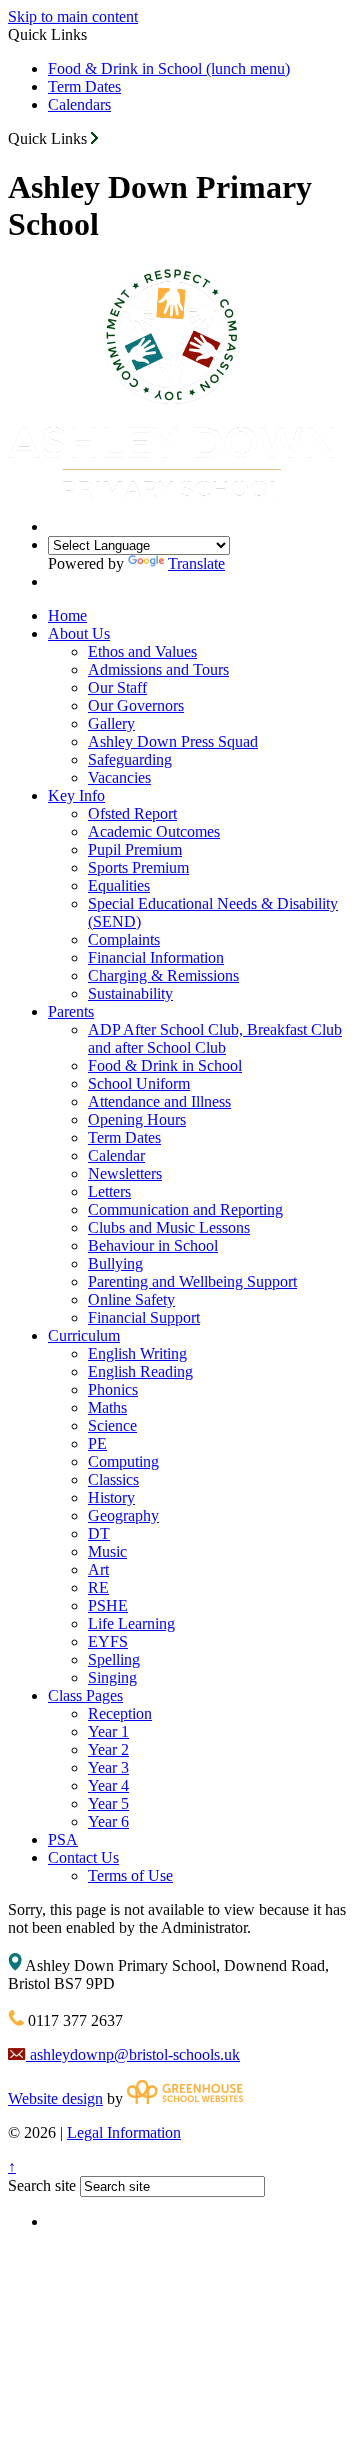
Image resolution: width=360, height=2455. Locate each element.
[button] (94, 138)
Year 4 (108, 1785)
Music (107, 1551)
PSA (63, 1839)
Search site (42, 2185)
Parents (71, 1011)
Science (112, 1425)
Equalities (119, 885)
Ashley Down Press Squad (173, 741)
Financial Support (144, 1317)
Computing (123, 1461)
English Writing (137, 1353)
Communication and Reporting (185, 1209)
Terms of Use (130, 1875)
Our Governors (136, 705)
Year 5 (108, 1803)
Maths (107, 1407)
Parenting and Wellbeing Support (192, 1281)
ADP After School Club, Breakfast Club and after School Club (215, 1038)
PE (97, 1443)
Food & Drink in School (165, 1065)
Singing (112, 1677)
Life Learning (131, 1623)
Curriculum (84, 1335)
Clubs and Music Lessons (169, 1227)
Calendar (116, 1155)
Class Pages (85, 1695)
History (111, 1497)
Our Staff (117, 687)
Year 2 (108, 1749)
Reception (120, 1713)
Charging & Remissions (163, 975)
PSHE (108, 1605)
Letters (109, 1191)
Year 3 (108, 1767)
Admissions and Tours (158, 669)
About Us (79, 633)
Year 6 (108, 1821)
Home (67, 615)
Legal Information (124, 2132)
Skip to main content (73, 16)
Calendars (79, 104)
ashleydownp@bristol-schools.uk (133, 2054)
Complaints (124, 939)
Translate (196, 563)
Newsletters (125, 1173)
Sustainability (130, 993)
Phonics (113, 1389)
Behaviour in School (153, 1245)
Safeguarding (130, 759)
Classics (113, 1479)
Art (98, 1569)
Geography (123, 1515)
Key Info (76, 795)
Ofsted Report (132, 813)
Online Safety (131, 1299)
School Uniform (139, 1083)
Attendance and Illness (159, 1101)
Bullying (115, 1263)
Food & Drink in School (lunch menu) (169, 68)
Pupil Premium (135, 849)
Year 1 (108, 1731)
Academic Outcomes (154, 831)
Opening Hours (137, 1119)
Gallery (111, 723)
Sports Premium (138, 867)
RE (98, 1587)
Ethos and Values (142, 651)
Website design (55, 2098)
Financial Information (156, 957)
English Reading (140, 1371)
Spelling (114, 1659)
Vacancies (119, 777)
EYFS (108, 1641)
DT (99, 1533)
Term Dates (84, 86)
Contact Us (83, 1857)
